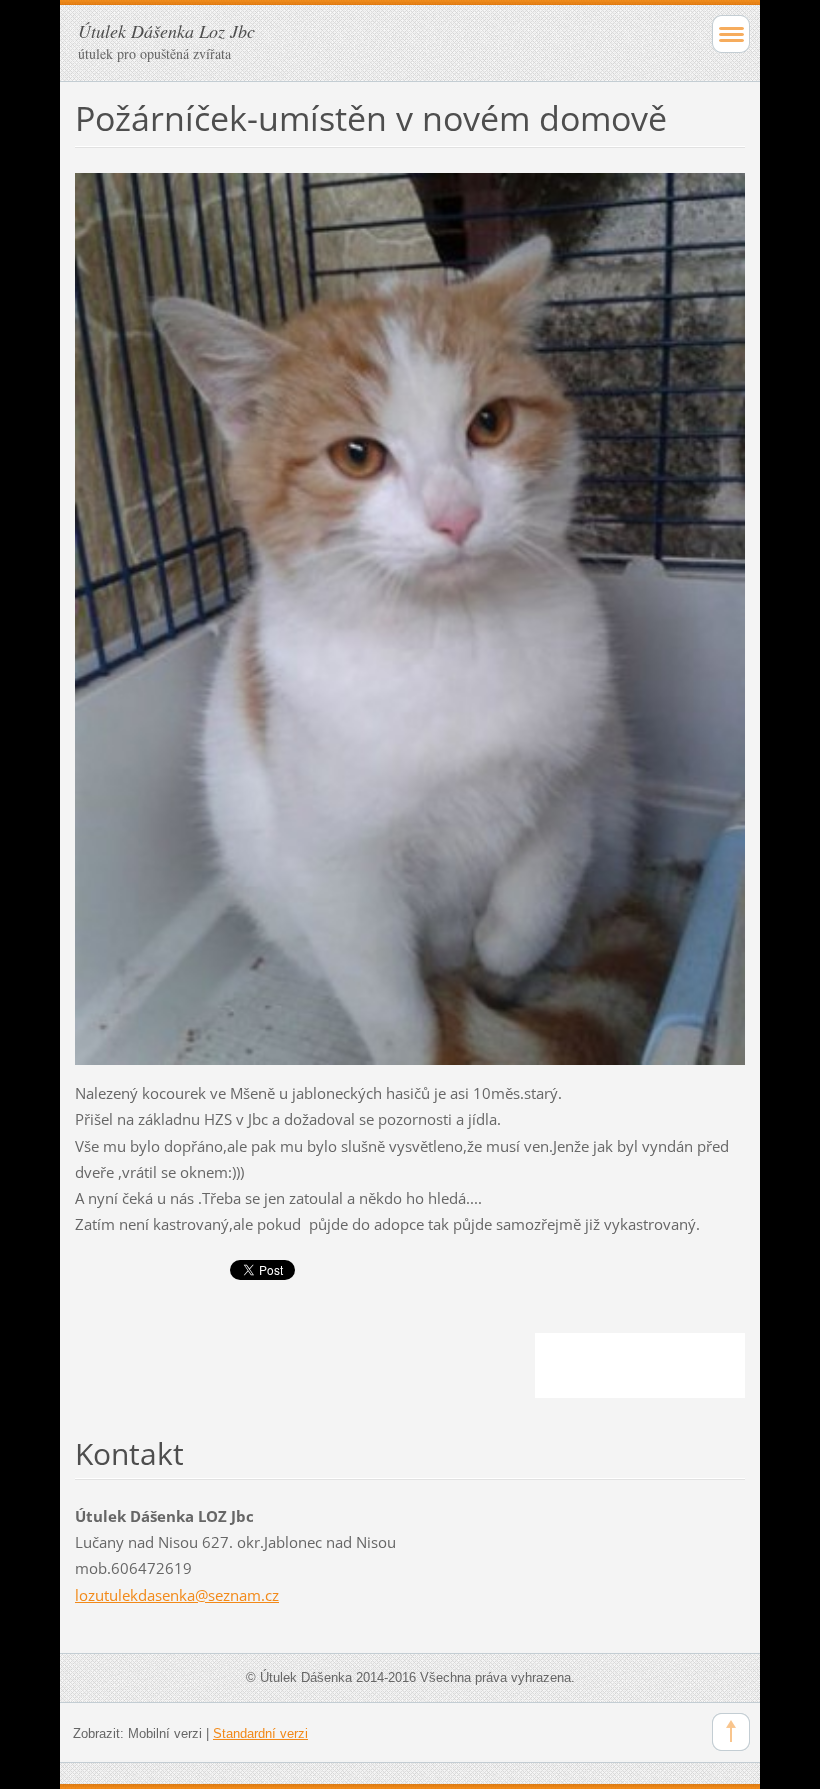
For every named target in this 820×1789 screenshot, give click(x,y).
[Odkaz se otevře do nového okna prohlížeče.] (410, 617)
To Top (731, 1732)
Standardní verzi (260, 1733)
